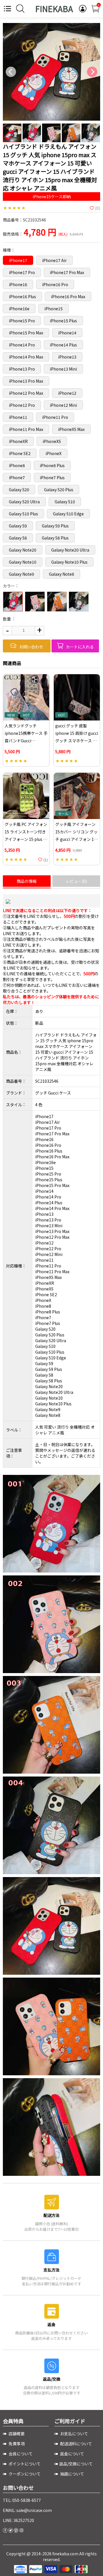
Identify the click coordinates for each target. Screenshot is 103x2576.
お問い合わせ (31, 647)
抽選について (72, 2474)
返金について (72, 2454)
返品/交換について (76, 2464)
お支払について (74, 2434)
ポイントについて (24, 2464)
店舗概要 (16, 2434)
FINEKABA (54, 9)
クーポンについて (24, 2474)
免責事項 (16, 2444)
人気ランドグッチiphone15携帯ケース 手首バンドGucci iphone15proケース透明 (26, 741)
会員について (20, 2454)
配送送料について (76, 2444)
